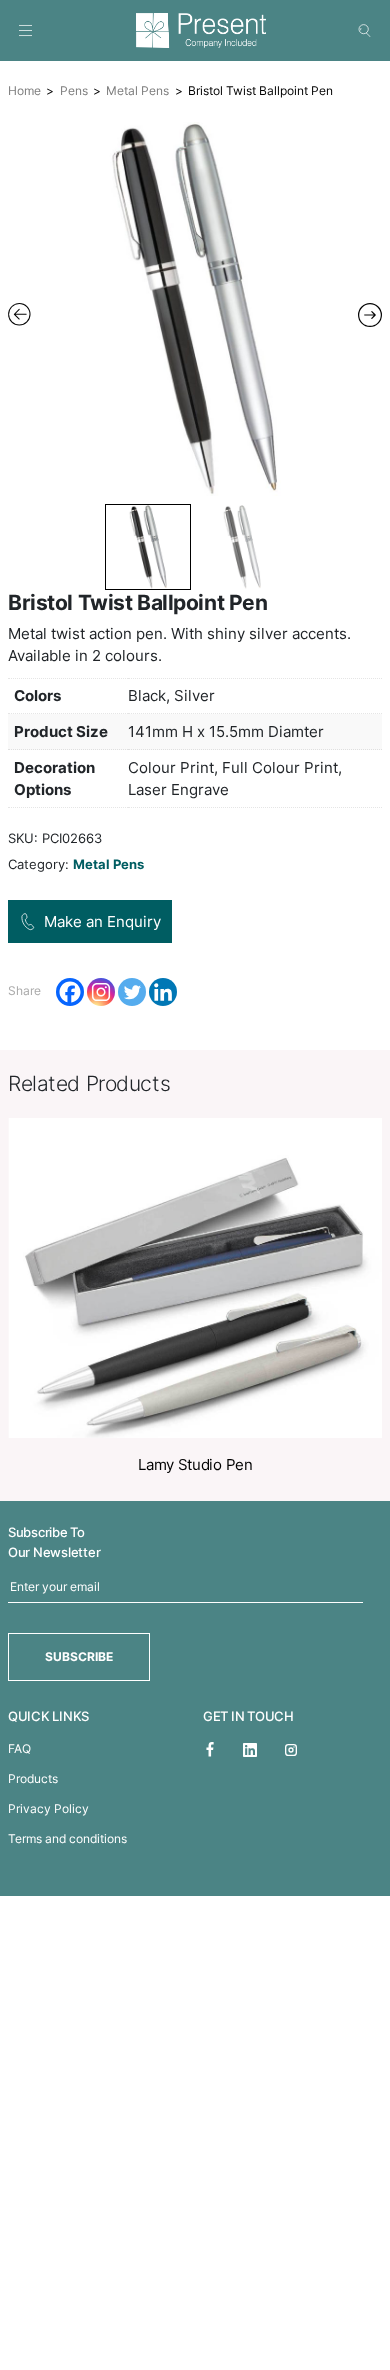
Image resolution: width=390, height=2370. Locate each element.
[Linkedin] (163, 992)
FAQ (19, 1748)
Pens (74, 90)
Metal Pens (137, 90)
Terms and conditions (67, 1838)
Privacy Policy (48, 1808)
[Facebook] (70, 992)
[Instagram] (101, 992)
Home (24, 90)
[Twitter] (132, 992)
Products (33, 1778)
